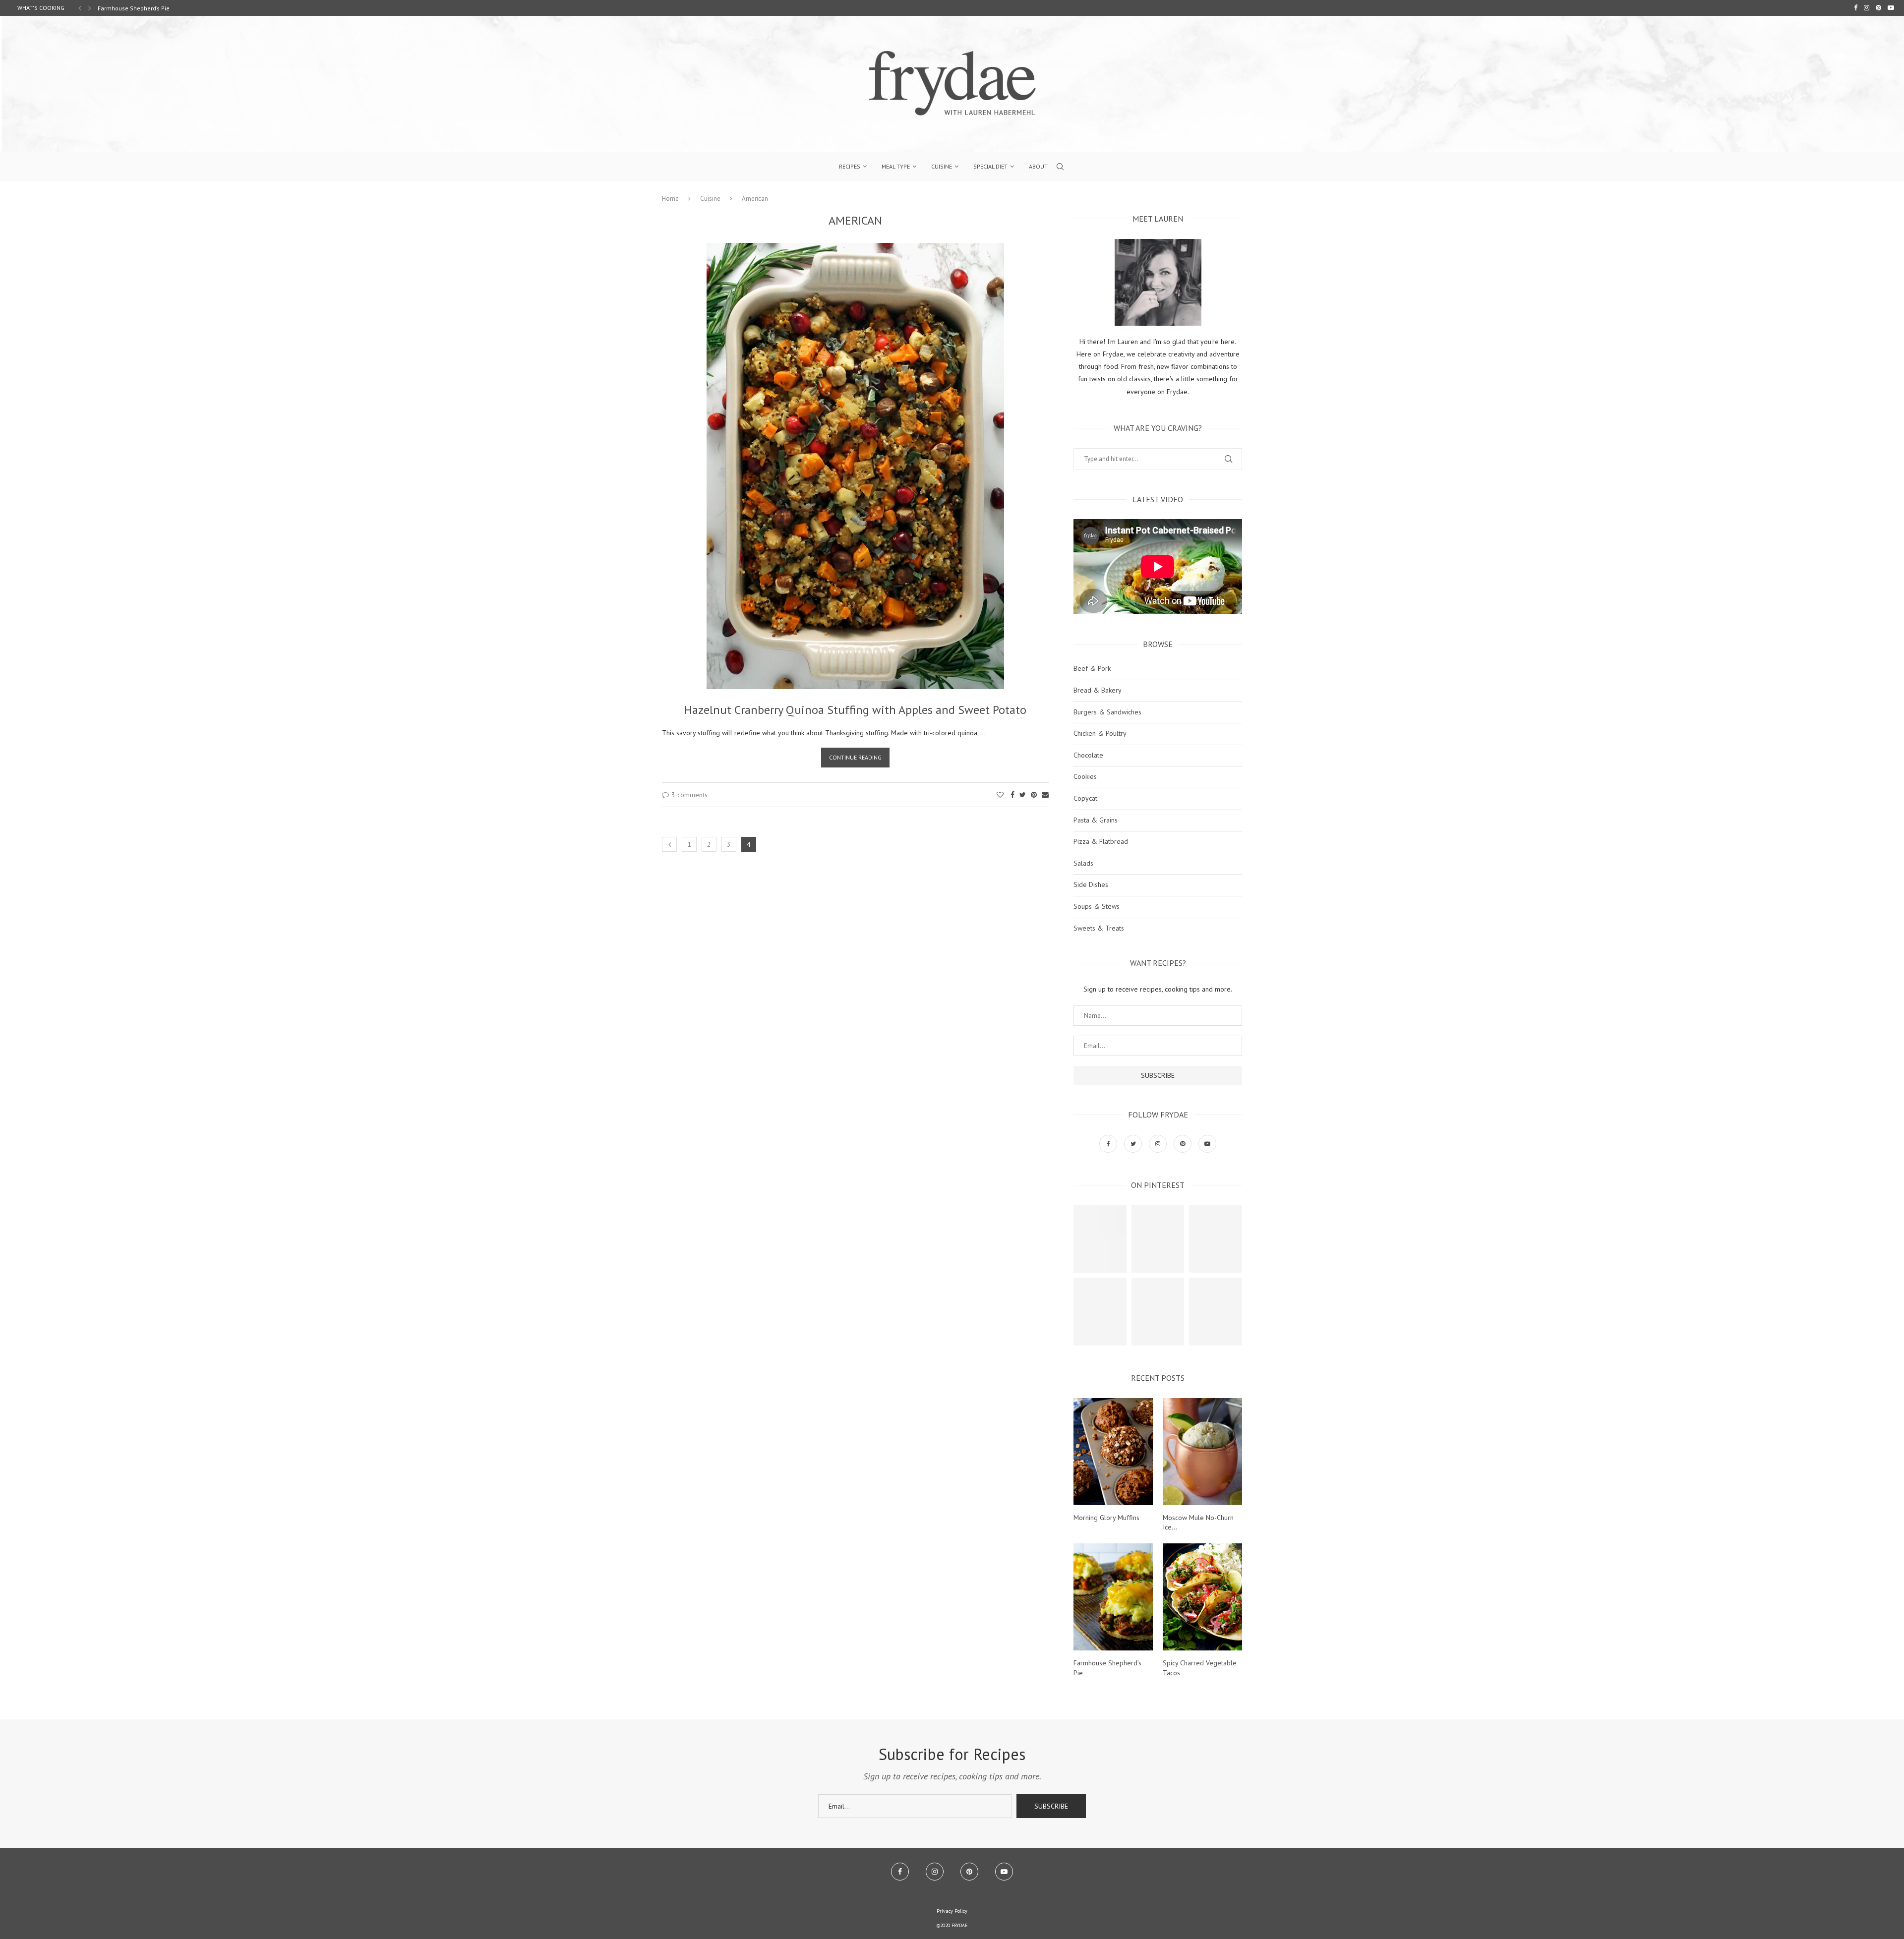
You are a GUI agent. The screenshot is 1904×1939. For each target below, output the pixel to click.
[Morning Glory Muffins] (1113, 1452)
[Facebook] (1856, 8)
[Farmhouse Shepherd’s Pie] (1113, 1597)
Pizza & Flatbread (1101, 841)
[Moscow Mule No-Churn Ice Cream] (1202, 1452)
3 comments (689, 795)
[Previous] (80, 8)
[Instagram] (1867, 8)
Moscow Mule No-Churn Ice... (1198, 1523)
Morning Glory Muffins (1106, 1518)
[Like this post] (1000, 795)
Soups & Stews (1097, 906)
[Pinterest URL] (1100, 1239)
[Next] (90, 8)
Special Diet (990, 166)
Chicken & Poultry (1100, 733)
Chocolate (1088, 755)
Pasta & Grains (1096, 820)
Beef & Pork (1092, 668)
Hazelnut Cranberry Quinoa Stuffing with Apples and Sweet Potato (855, 710)
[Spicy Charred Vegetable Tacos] (1202, 1597)
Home (670, 199)
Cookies (1085, 776)
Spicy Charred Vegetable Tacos (140, 8)
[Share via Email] (1045, 795)
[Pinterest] (1878, 8)
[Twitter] (1134, 1143)
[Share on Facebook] (1012, 795)
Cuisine (942, 166)
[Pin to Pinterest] (1034, 795)
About (1038, 166)
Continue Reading (855, 757)
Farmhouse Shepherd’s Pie (1107, 1668)
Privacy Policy (952, 1911)
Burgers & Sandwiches (1107, 712)
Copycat (1085, 798)
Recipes (850, 166)
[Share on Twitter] (1023, 795)
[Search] (1060, 167)
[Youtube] (1891, 8)
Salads (1083, 863)
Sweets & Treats (1099, 928)
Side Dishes (1091, 884)
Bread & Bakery (1098, 690)
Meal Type (896, 166)
